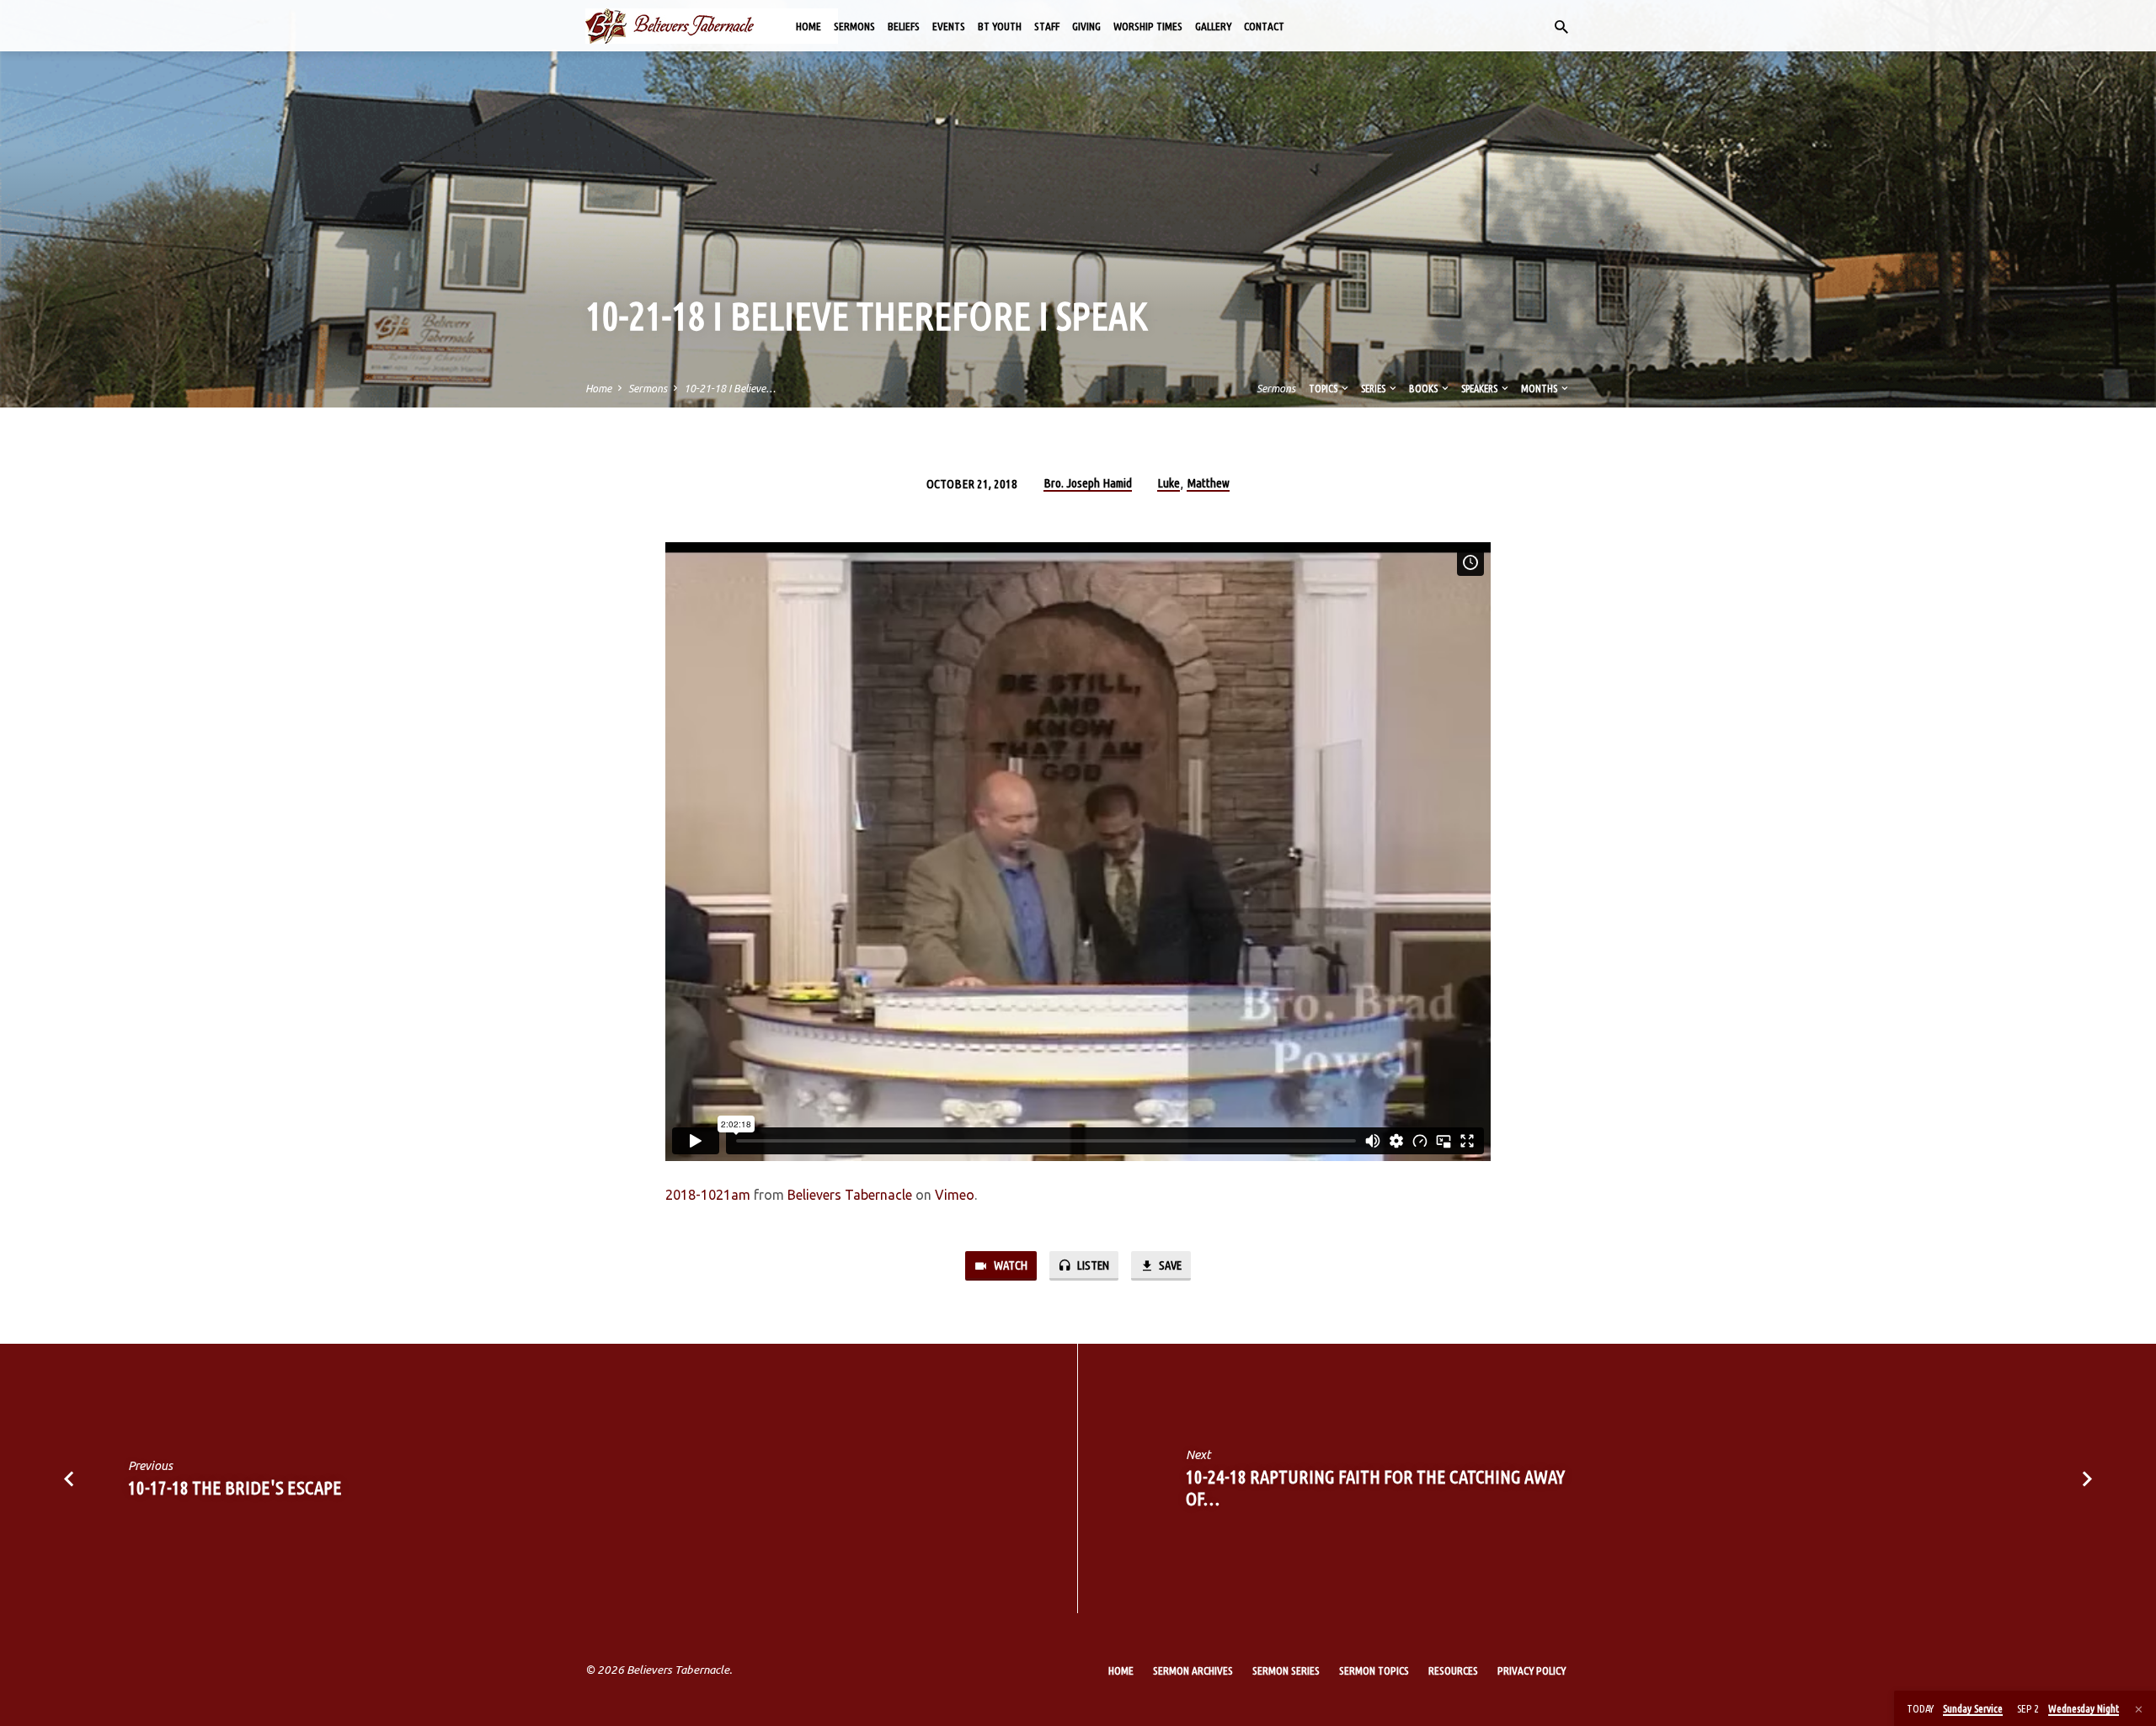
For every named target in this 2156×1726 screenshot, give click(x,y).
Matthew (1208, 483)
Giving (1086, 26)
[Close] (2139, 1709)
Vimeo (955, 1195)
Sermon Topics (1374, 1670)
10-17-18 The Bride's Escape (235, 1487)
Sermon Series (1286, 1670)
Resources (1453, 1670)
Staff (1047, 26)
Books (1424, 388)
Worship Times (1148, 26)
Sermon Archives (1193, 1670)
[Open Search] (1561, 27)
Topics (1324, 388)
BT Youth (1000, 26)
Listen (1092, 1265)
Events (949, 26)
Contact (1264, 26)
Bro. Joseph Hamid (1088, 483)
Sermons (854, 26)
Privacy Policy (1532, 1670)
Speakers (1480, 388)
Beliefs (904, 26)
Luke (1169, 483)
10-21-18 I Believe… (730, 388)
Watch (1009, 1265)
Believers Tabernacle (850, 1195)
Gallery (1213, 26)
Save (1169, 1265)
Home (808, 26)
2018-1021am (708, 1195)
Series (1374, 388)
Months (1540, 388)
